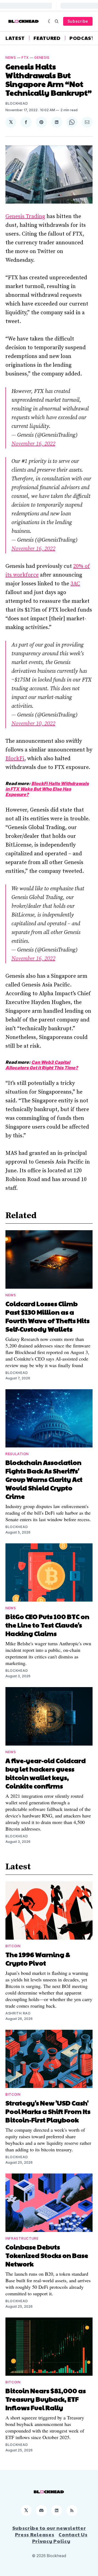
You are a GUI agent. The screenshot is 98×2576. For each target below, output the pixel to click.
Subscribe (78, 21)
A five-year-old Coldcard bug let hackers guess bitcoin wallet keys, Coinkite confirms (46, 1773)
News (11, 58)
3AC (75, 584)
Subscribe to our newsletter (49, 2528)
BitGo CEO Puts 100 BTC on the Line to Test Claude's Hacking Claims (47, 1625)
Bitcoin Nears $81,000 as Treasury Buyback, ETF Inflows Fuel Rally (46, 2399)
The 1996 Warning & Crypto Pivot (38, 1959)
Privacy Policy (51, 2541)
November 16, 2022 (33, 444)
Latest (15, 38)
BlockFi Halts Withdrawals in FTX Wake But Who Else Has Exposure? (47, 789)
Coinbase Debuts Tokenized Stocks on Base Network (47, 2255)
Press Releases (35, 2534)
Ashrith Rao (18, 2013)
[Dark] (50, 21)
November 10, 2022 (33, 724)
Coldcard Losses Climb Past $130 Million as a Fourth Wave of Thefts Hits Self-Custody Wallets (48, 1316)
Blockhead (17, 103)
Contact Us (73, 2534)
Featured (47, 38)
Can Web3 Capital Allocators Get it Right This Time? (42, 1065)
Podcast (82, 38)
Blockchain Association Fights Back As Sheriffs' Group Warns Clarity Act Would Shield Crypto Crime (44, 1479)
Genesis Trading (25, 217)
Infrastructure (22, 2238)
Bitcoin (13, 1946)
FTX (25, 58)
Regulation (17, 1454)
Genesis (42, 58)
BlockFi (15, 759)
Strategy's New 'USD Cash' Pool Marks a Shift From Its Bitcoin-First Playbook (48, 2111)
